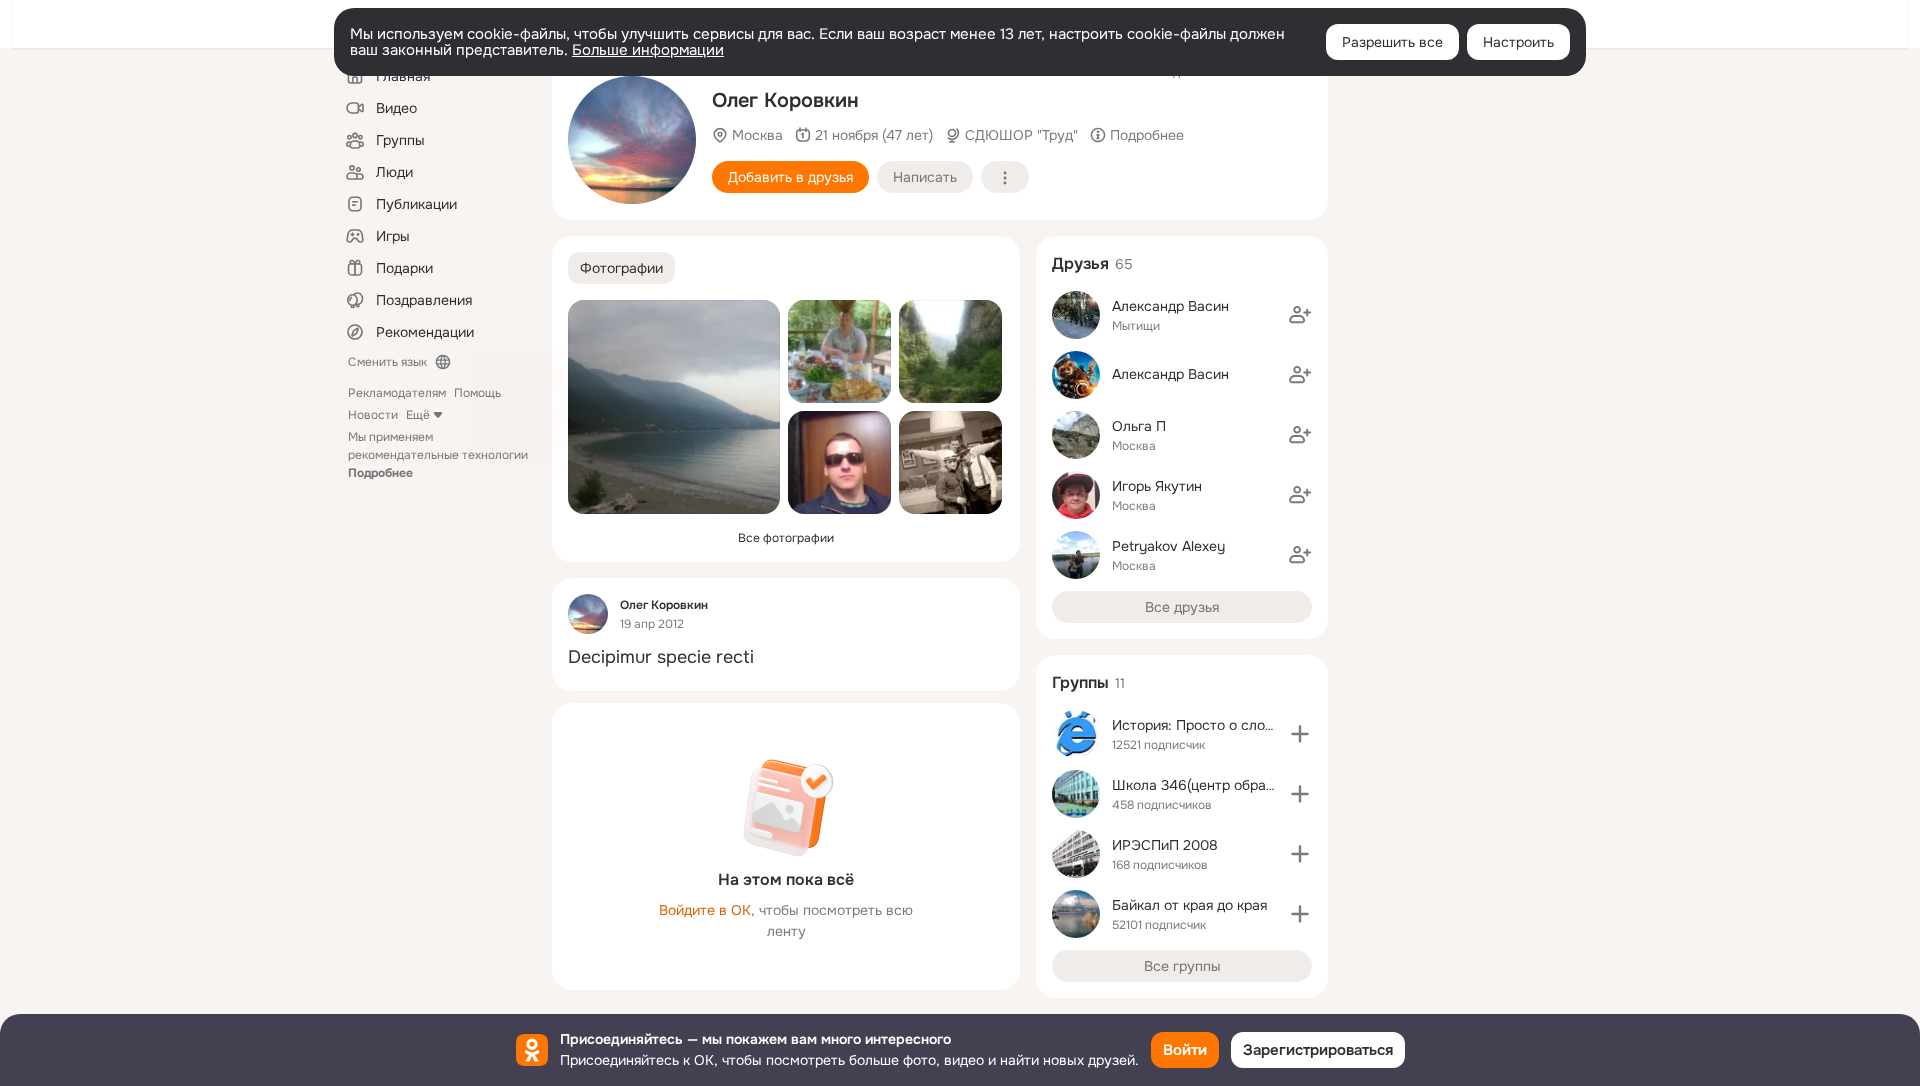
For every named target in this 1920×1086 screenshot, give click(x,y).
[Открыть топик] (786, 657)
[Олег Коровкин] (588, 614)
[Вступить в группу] (1300, 734)
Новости (373, 415)
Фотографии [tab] (621, 268)
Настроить (1518, 42)
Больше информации (648, 50)
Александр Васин (1170, 306)
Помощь (477, 393)
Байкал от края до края (1189, 905)
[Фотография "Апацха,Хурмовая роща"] (839, 351)
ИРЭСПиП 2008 (1165, 845)
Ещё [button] (418, 415)
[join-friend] (1300, 315)
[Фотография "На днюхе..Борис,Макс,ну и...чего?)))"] (950, 462)
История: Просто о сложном (1207, 725)
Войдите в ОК (705, 910)
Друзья (1080, 263)
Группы (1080, 682)
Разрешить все (1392, 42)
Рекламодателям (397, 393)
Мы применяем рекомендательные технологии (438, 455)
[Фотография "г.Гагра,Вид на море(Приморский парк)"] (674, 407)
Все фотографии (786, 538)
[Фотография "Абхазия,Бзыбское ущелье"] (950, 351)
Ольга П (1139, 426)
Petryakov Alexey (1168, 546)
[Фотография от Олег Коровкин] (632, 140)
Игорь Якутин (1157, 486)
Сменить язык (387, 362)
